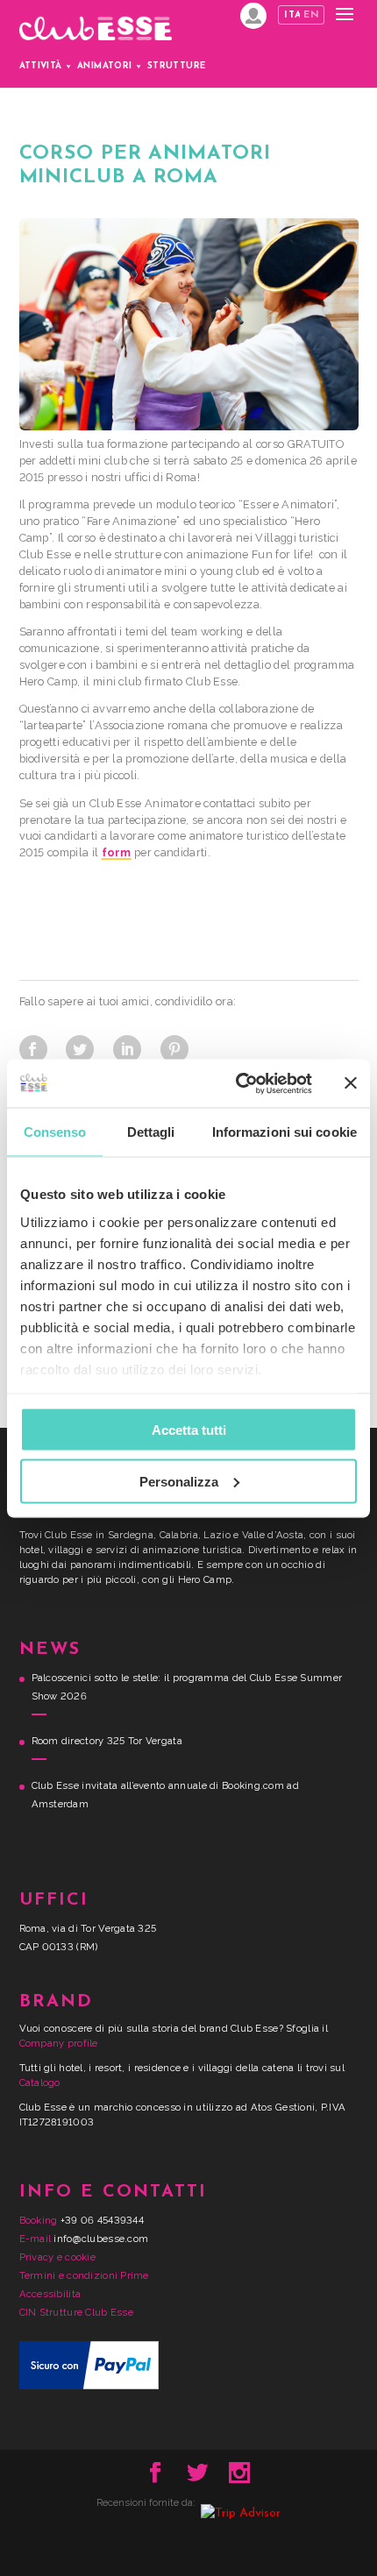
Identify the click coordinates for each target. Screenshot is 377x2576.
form (117, 852)
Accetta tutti (189, 1430)
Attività (41, 66)
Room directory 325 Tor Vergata (107, 1741)
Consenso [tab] (55, 1132)
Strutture (177, 66)
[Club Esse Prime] (253, 16)
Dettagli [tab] (151, 1132)
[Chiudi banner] (351, 1083)
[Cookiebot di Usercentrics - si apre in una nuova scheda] (237, 1083)
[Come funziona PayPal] (89, 2386)
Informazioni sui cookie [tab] (285, 1132)
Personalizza (179, 1481)
